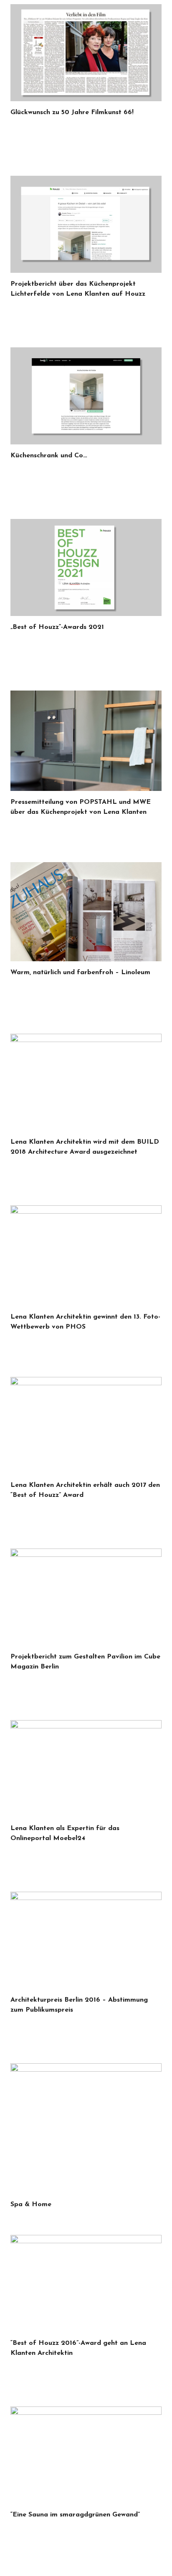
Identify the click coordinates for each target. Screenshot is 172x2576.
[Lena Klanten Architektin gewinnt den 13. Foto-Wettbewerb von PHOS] (86, 1256)
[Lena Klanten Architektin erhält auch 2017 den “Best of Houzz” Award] (86, 1425)
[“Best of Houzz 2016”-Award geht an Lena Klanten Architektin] (86, 2283)
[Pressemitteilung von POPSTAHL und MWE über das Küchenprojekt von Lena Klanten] (86, 741)
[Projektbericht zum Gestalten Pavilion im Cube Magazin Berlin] (86, 1597)
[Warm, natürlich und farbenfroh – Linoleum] (86, 912)
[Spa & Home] (86, 2128)
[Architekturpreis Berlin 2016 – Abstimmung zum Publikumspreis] (86, 1940)
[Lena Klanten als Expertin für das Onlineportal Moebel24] (86, 1769)
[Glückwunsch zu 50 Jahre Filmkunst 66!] (86, 53)
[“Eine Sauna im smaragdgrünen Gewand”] (86, 2455)
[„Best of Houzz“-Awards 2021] (86, 567)
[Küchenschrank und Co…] (86, 396)
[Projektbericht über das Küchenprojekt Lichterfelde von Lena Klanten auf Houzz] (86, 224)
